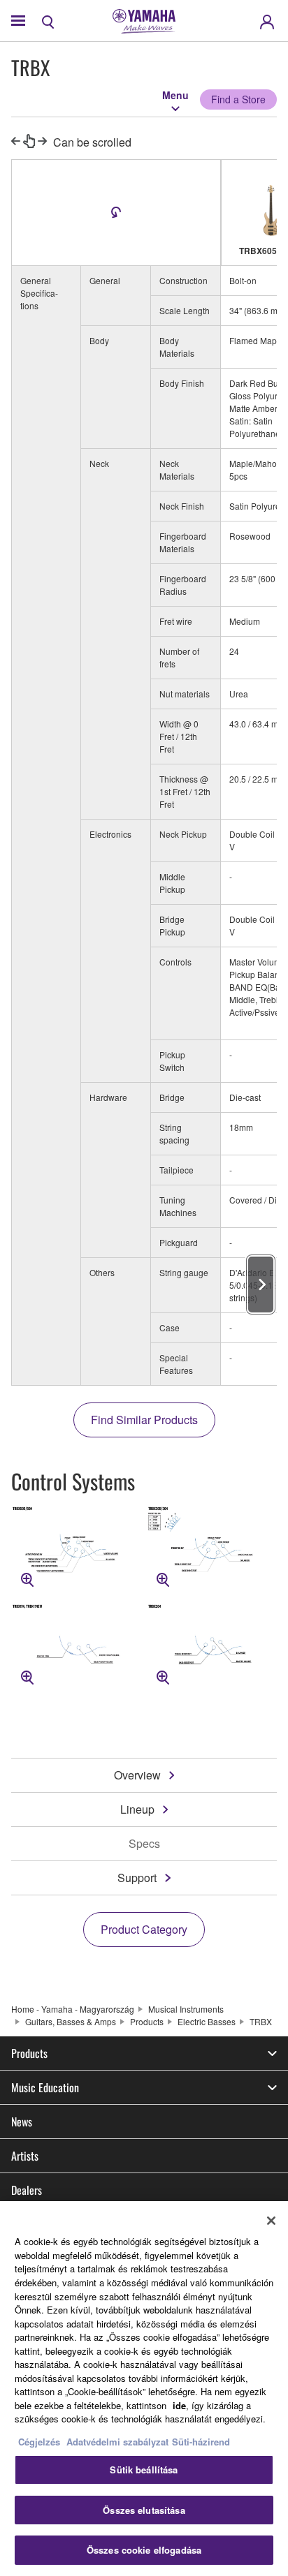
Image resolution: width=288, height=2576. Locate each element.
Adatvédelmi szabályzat (117, 2442)
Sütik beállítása (144, 2470)
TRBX (261, 2021)
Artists (25, 2156)
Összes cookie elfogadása (144, 2550)
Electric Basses (207, 2021)
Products (147, 2021)
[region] (144, 2389)
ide (179, 2405)
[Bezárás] (271, 2221)
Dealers (27, 2190)
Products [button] (29, 2053)
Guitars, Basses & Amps (71, 2021)
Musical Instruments (186, 2009)
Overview (137, 1775)
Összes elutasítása (144, 2510)
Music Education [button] (45, 2087)
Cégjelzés (39, 2442)
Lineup (137, 1809)
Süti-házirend (201, 2442)
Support (137, 1878)
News (22, 2122)
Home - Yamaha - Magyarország (73, 2009)
